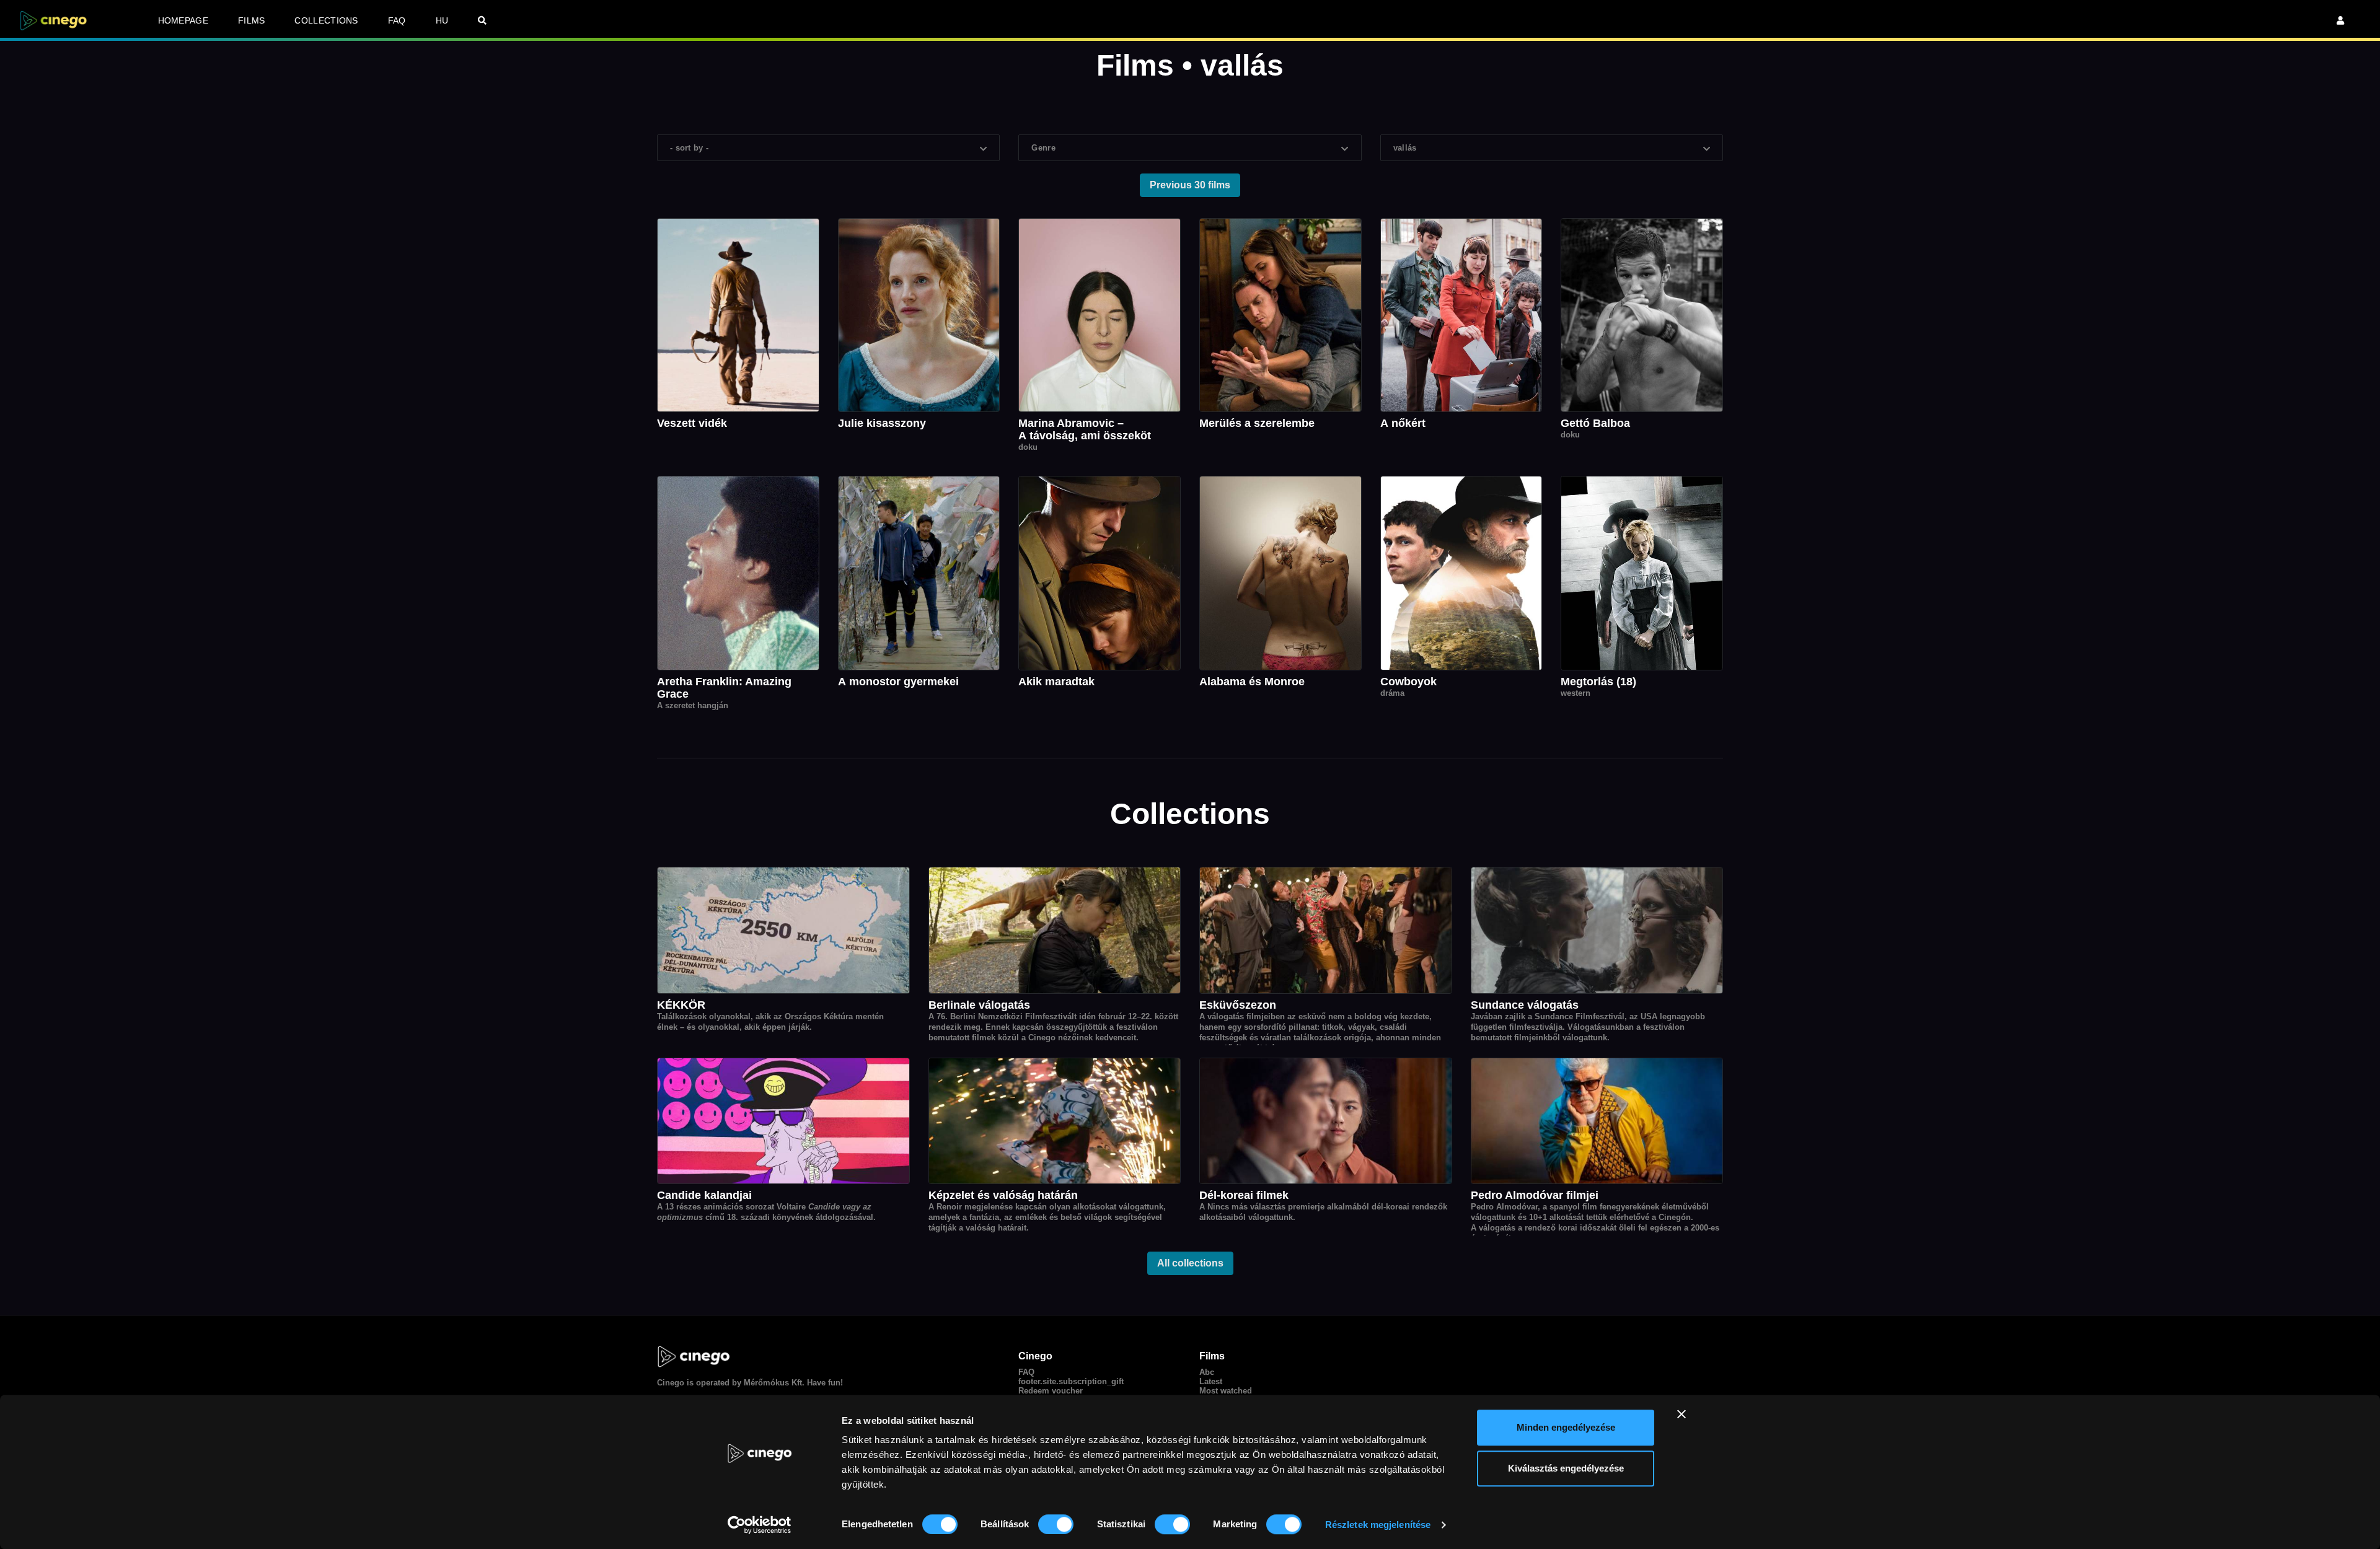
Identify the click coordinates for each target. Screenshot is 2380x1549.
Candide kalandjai (704, 1195)
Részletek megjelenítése (1378, 1525)
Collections (326, 20)
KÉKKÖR (681, 1005)
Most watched (1226, 1391)
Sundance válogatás (1525, 1005)
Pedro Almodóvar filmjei (1535, 1195)
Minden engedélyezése (1566, 1427)
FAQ (397, 20)
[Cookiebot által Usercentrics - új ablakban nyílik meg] (760, 1525)
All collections (1190, 1263)
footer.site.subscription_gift (1071, 1381)
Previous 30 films (1190, 185)
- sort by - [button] (689, 148)
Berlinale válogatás (979, 1005)
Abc (1207, 1372)
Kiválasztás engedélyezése (1566, 1468)
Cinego (671, 1383)
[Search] (482, 20)
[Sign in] (2340, 20)
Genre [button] (1043, 148)
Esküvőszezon (1238, 1005)
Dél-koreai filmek (1244, 1195)
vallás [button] (1405, 148)
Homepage (183, 20)
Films (252, 20)
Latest (1211, 1381)
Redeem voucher (1051, 1391)
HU (442, 20)
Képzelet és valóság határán (1003, 1195)
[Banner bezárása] (1681, 1414)
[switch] (1056, 1524)
